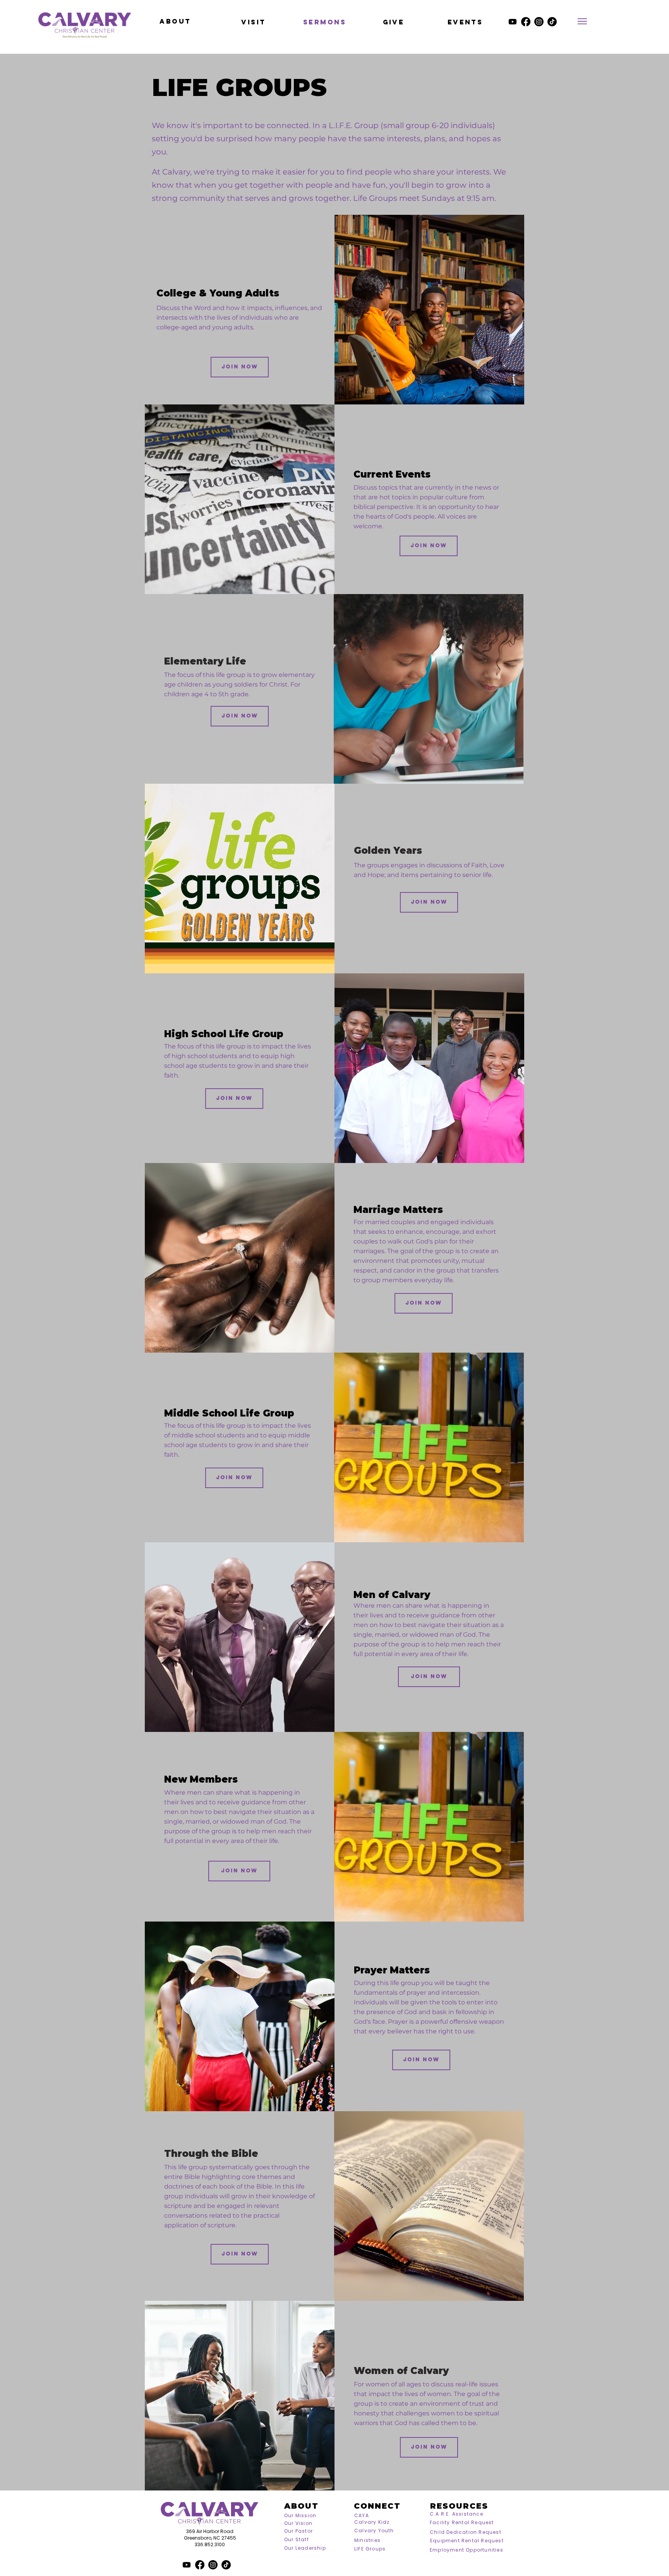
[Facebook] (526, 22)
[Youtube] (513, 22)
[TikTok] (552, 22)
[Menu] (582, 21)
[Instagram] (539, 22)
